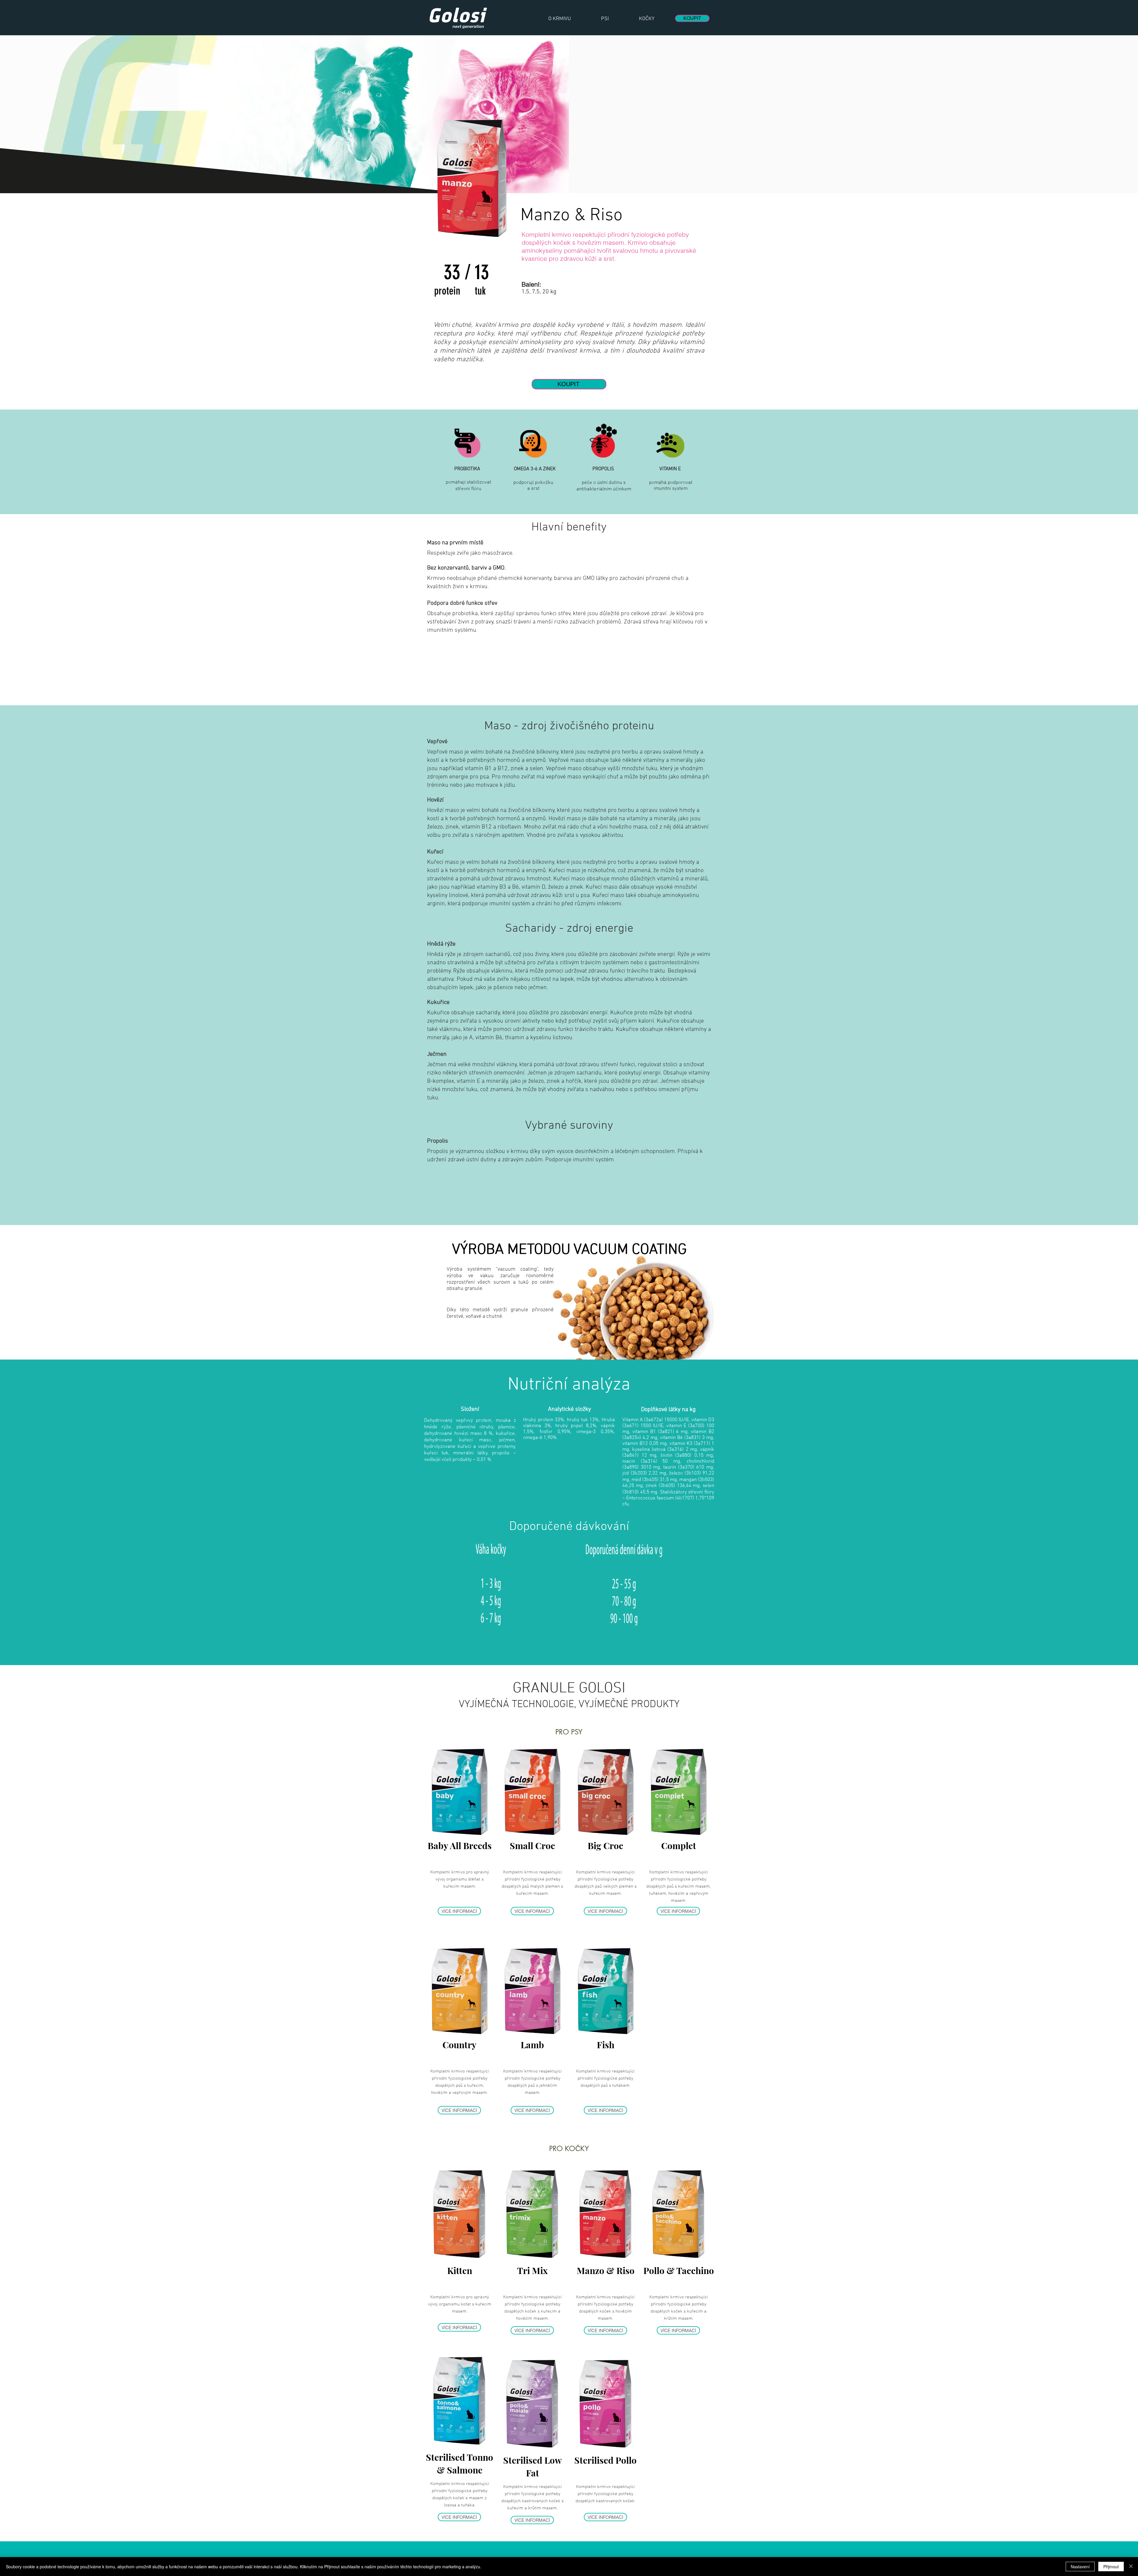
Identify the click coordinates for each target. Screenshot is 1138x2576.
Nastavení (1080, 2567)
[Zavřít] (1131, 2567)
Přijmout (1111, 2567)
